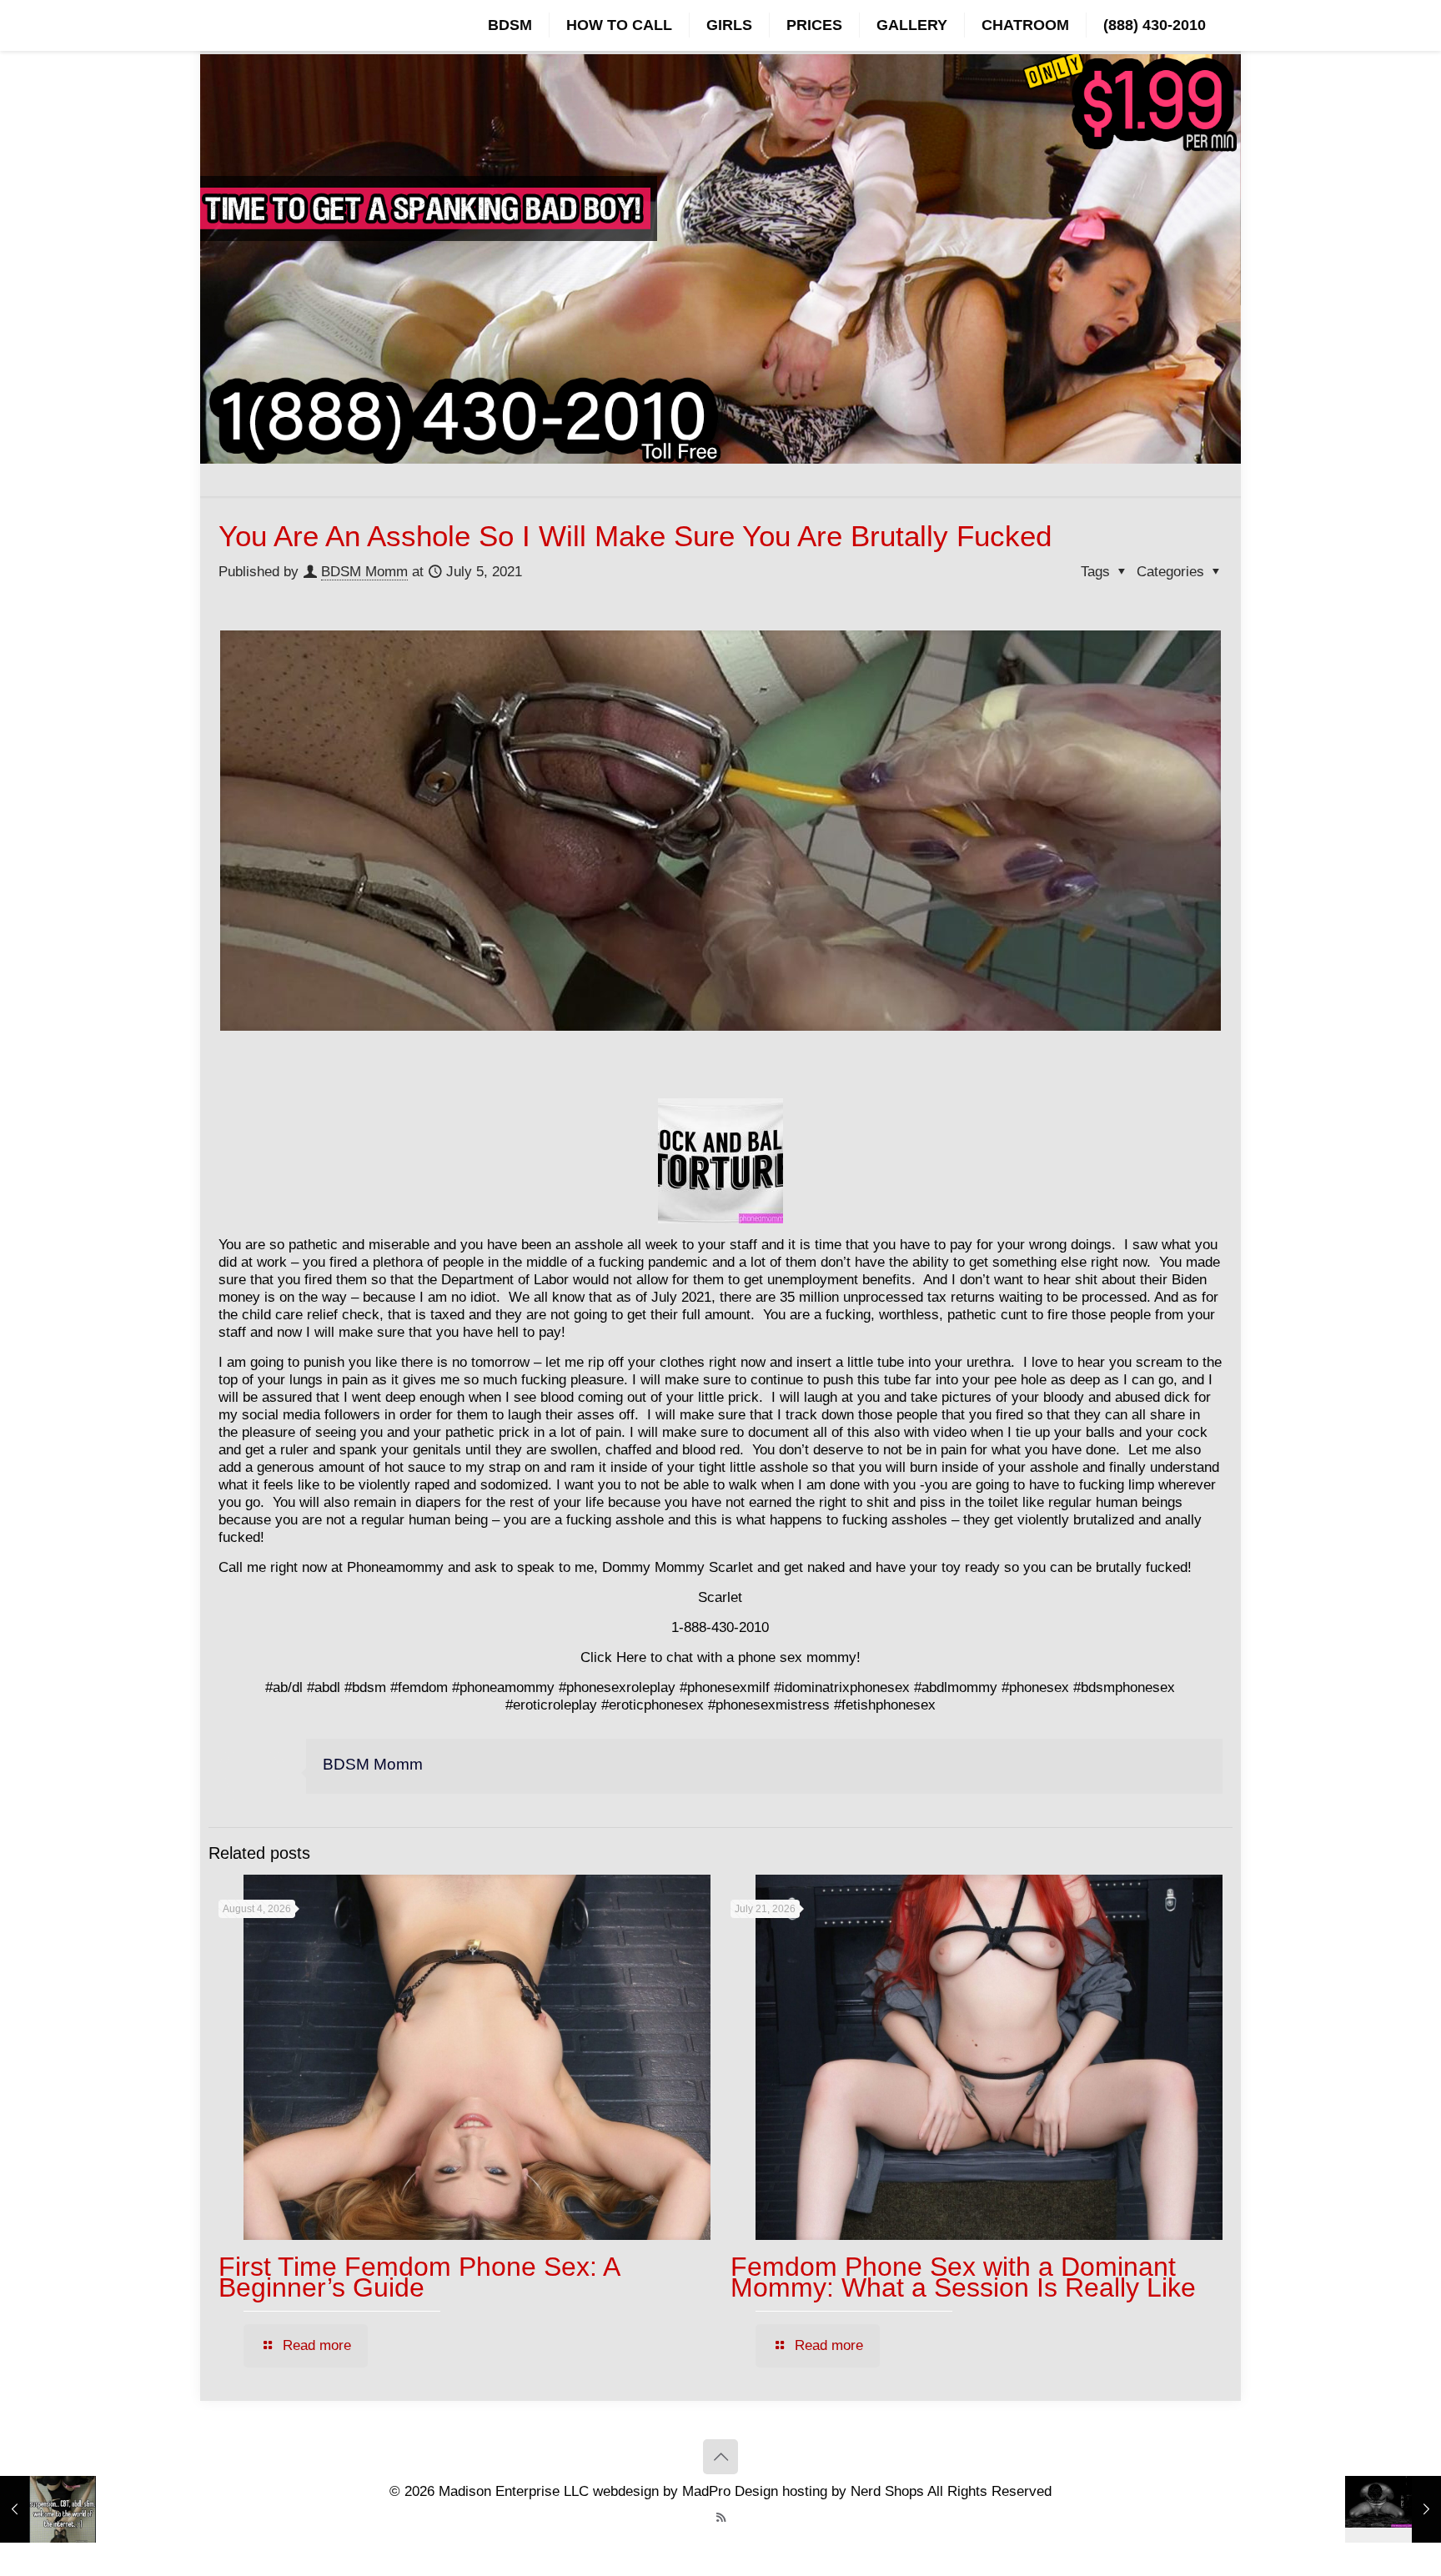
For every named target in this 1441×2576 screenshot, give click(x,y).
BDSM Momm (364, 572)
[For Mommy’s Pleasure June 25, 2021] (48, 2509)
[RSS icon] (721, 2517)
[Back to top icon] (720, 2457)
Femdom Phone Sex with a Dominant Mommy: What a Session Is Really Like (963, 2277)
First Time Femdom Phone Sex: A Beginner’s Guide (419, 2277)
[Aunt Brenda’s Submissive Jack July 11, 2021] (1393, 2509)
